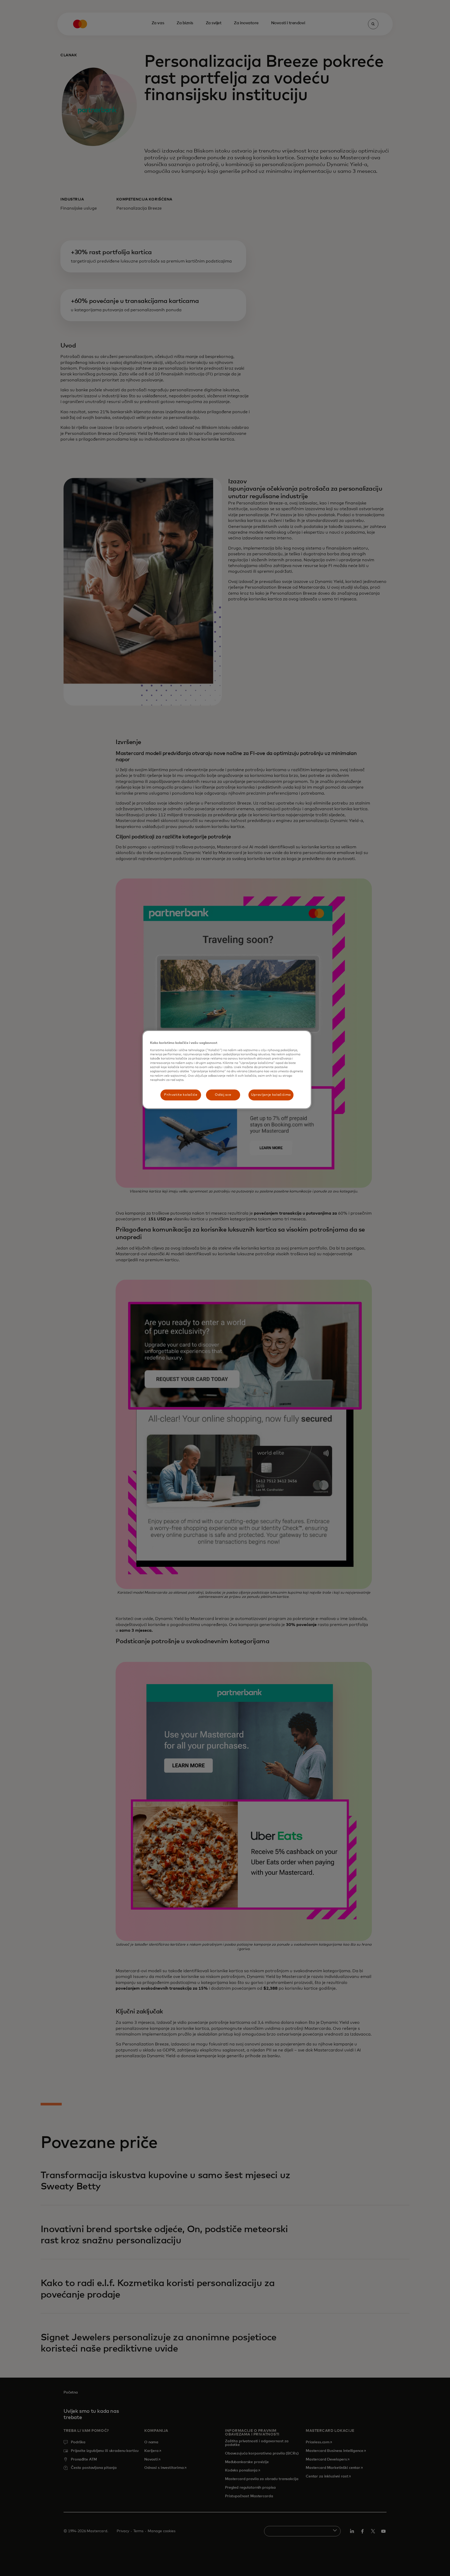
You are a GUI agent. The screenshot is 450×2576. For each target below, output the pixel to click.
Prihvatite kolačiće (181, 1095)
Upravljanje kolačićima (271, 1095)
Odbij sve (223, 1095)
